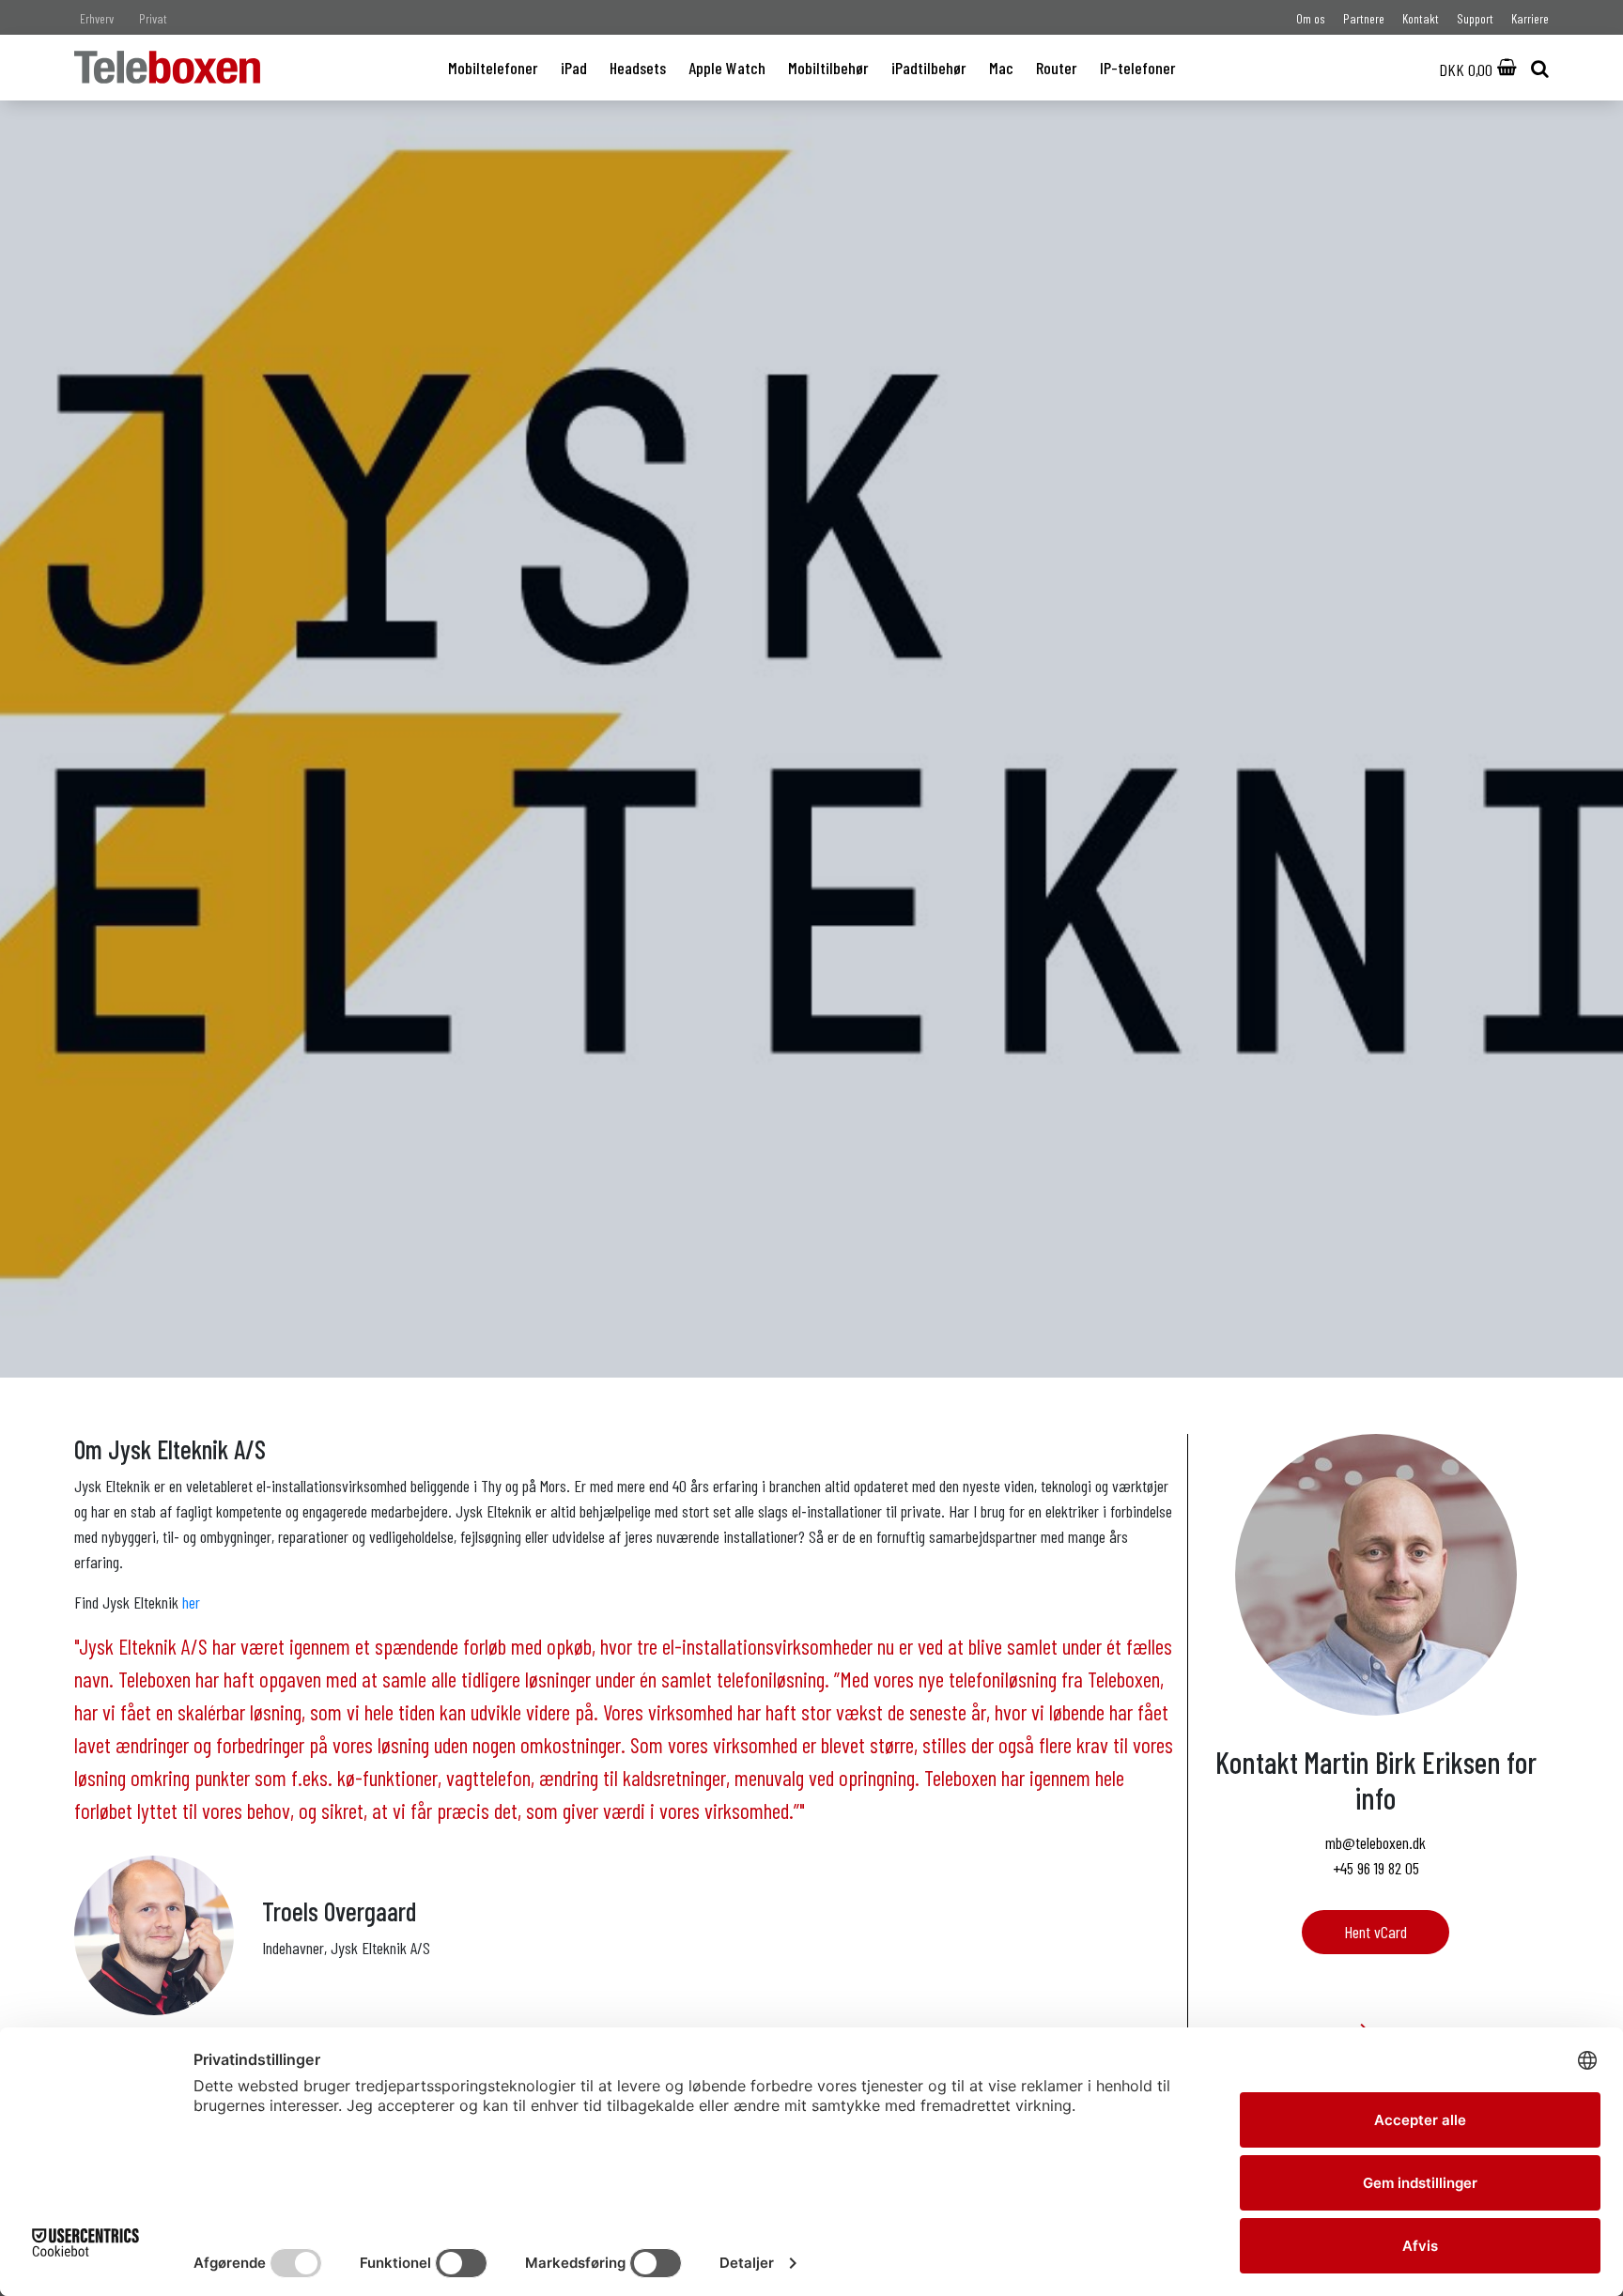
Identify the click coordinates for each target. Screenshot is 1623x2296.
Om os (1311, 18)
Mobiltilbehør (828, 68)
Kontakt (1421, 18)
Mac (1001, 68)
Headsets (638, 68)
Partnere (1364, 18)
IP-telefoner (1138, 68)
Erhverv (97, 18)
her (191, 1602)
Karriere (1530, 18)
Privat (153, 18)
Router (1057, 68)
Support (1475, 18)
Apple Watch (727, 68)
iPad (574, 68)
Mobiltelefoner (493, 68)
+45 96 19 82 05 (1376, 1868)
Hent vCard (1376, 1932)
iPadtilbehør (929, 68)
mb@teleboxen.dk (1376, 1842)
